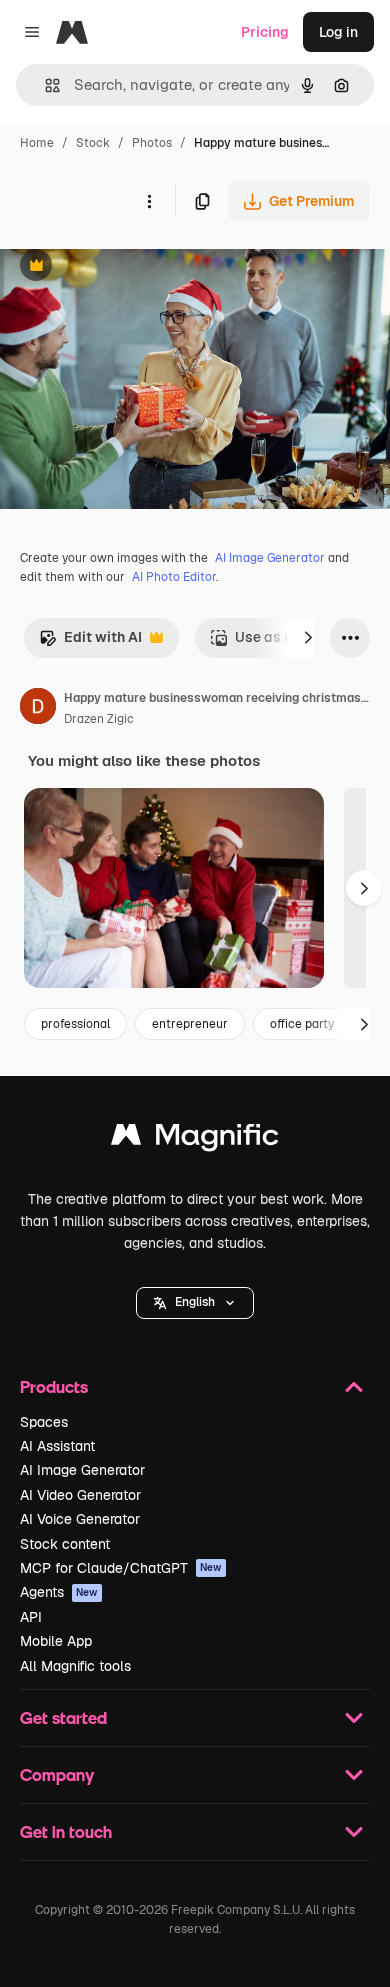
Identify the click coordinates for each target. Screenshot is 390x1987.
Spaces (44, 1422)
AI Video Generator (80, 1495)
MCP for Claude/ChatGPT (121, 1568)
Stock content (65, 1544)
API (31, 1617)
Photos (152, 143)
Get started (63, 1717)
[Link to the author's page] (38, 709)
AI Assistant (57, 1446)
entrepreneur (190, 1024)
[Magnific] (195, 1139)
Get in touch (66, 1831)
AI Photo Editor (174, 577)
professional (75, 1024)
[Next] (308, 638)
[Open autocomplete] (44, 85)
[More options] (149, 201)
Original (128, 267)
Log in (338, 32)
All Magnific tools (75, 1666)
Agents (59, 1592)
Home (37, 143)
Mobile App (56, 1641)
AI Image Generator (270, 558)
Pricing (265, 32)
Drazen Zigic (99, 719)
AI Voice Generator (80, 1519)
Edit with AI (90, 642)
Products (54, 1386)
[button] (195, 1303)
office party (302, 1024)
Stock (93, 143)
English (195, 1302)
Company (57, 1774)
